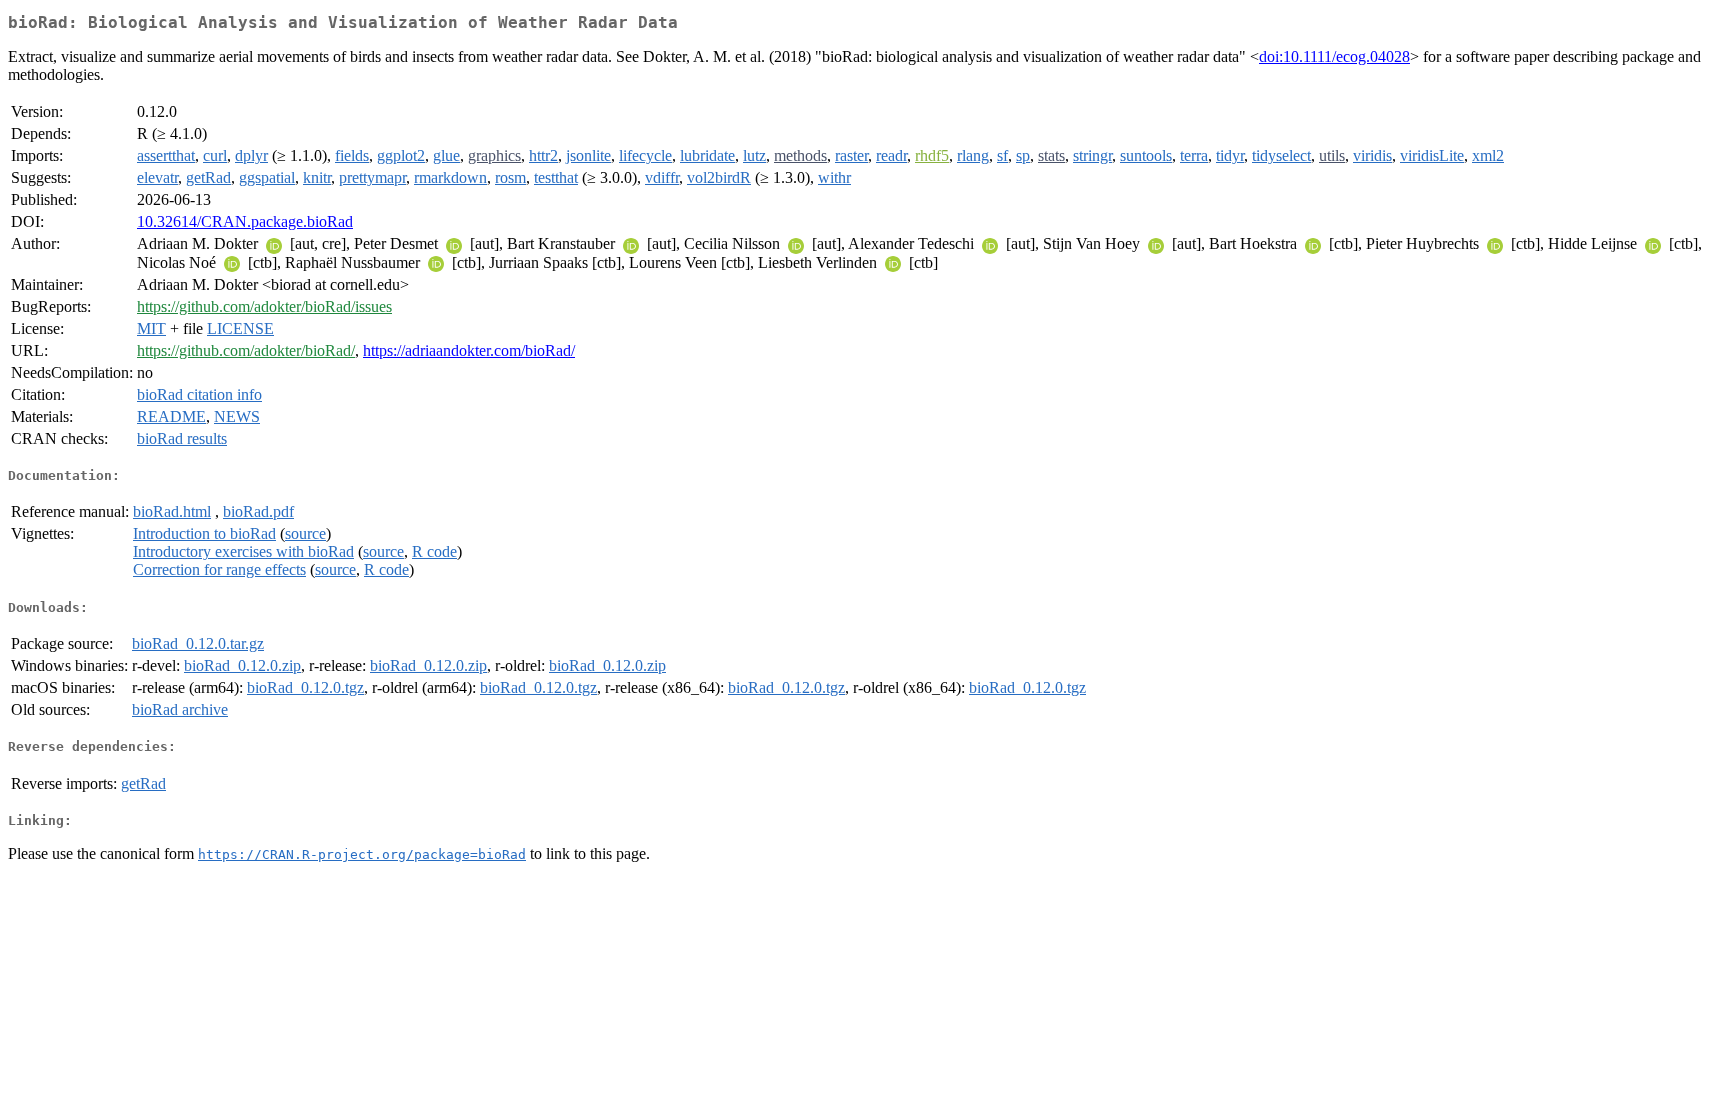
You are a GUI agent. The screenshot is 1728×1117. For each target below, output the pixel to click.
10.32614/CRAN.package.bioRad (245, 221)
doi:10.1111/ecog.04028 (1334, 56)
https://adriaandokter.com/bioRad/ (469, 350)
